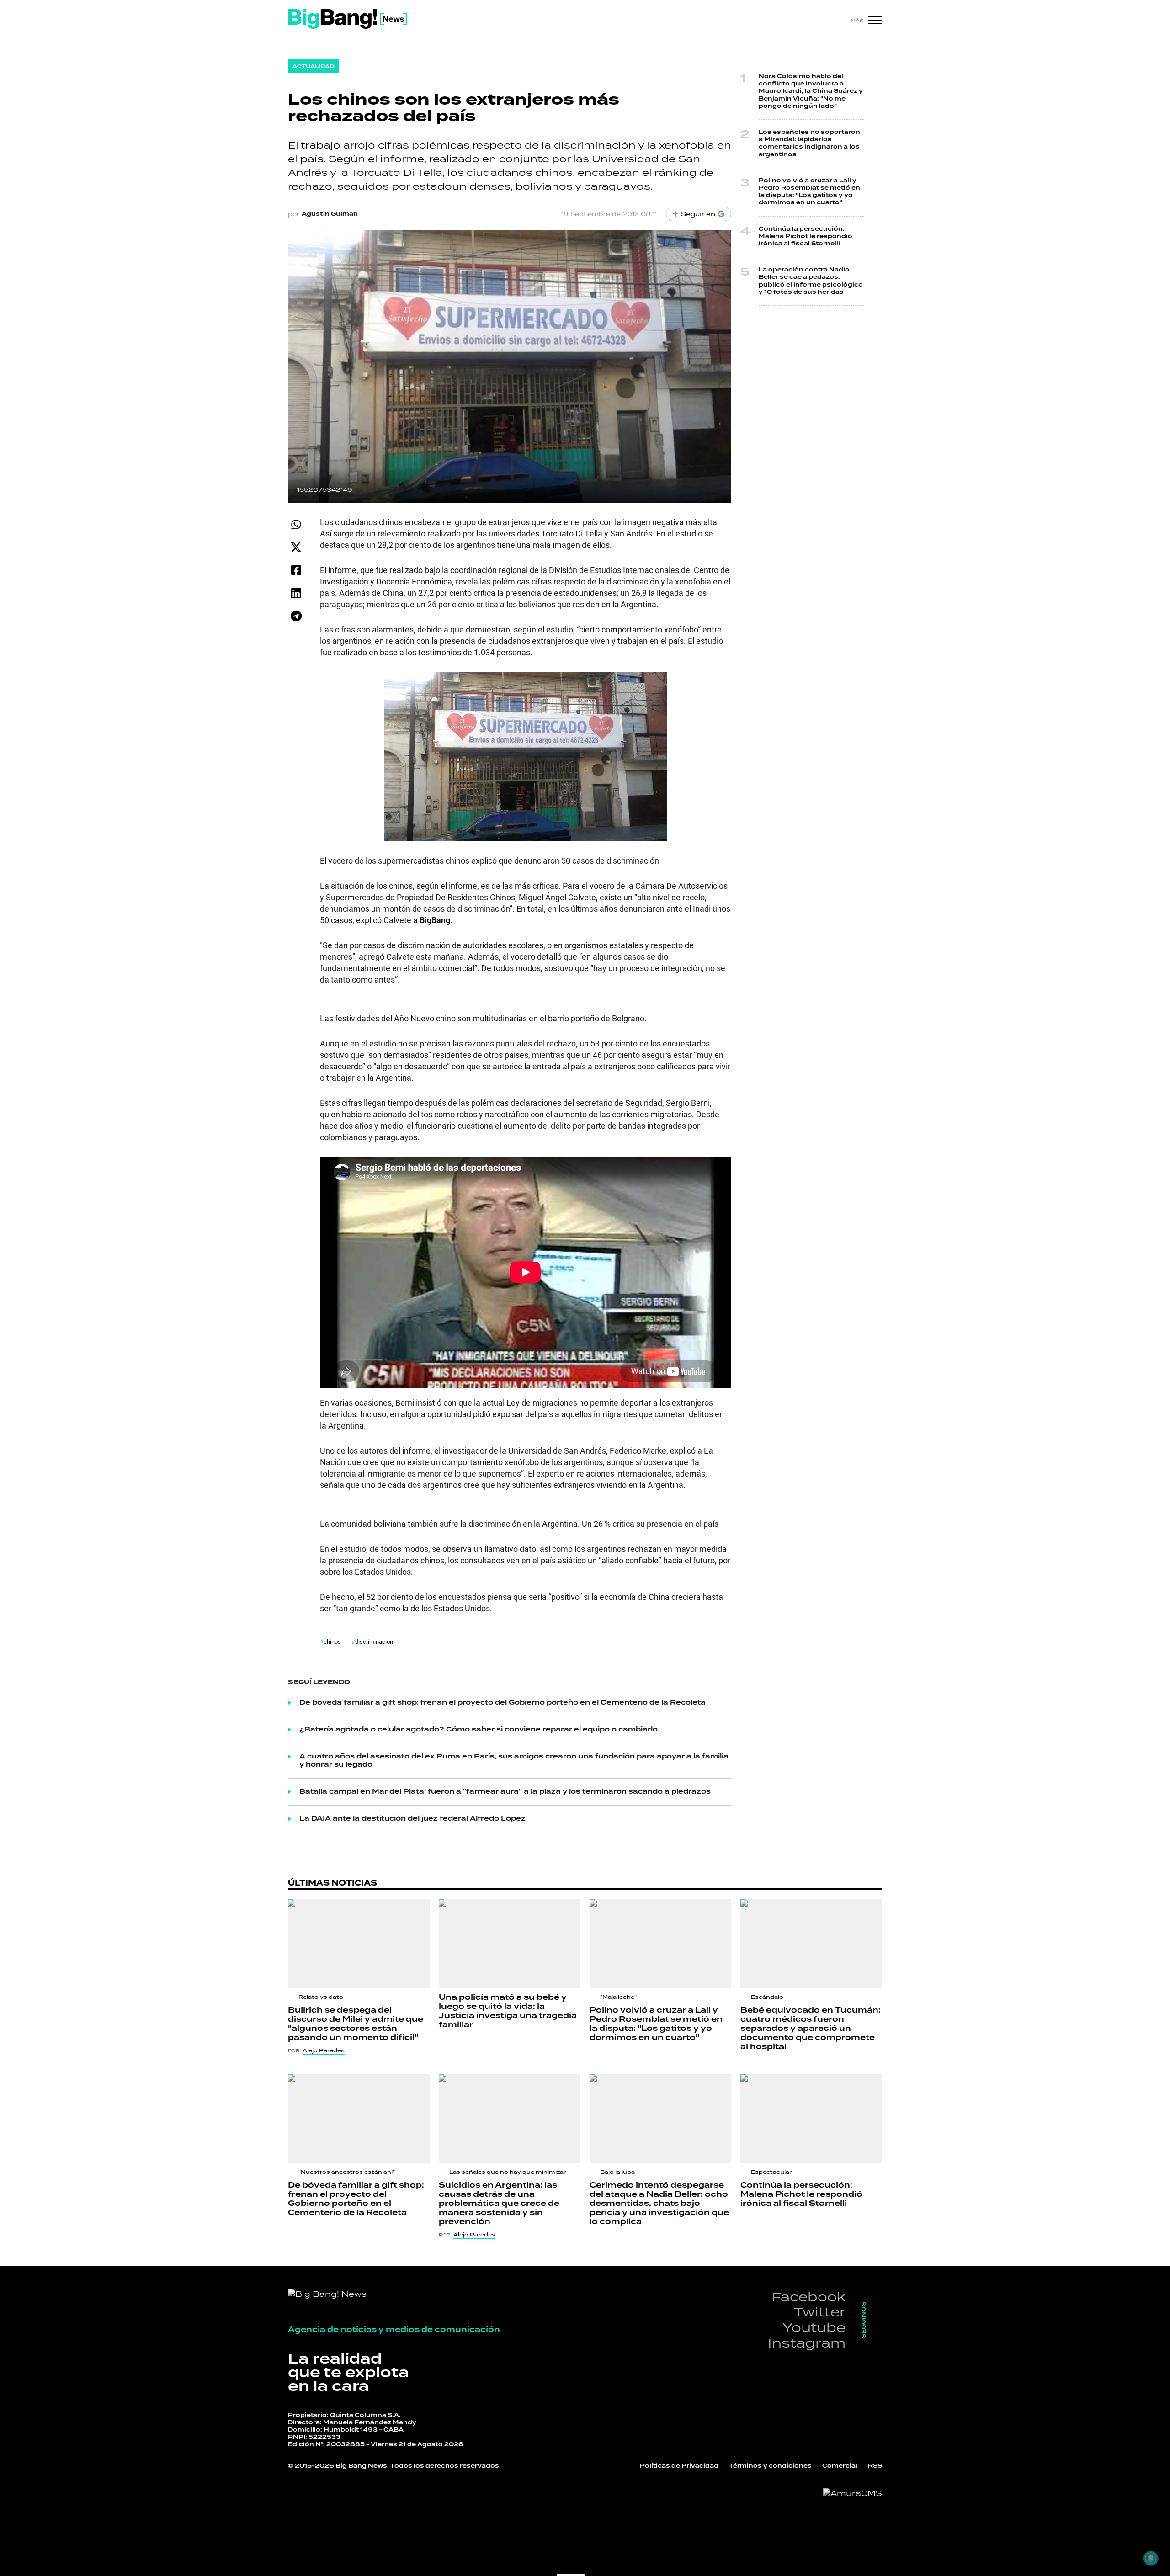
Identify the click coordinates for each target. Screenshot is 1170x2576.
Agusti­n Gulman (330, 214)
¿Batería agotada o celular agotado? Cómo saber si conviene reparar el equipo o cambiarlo (479, 1730)
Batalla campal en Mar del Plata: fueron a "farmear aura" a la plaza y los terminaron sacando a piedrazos (505, 1792)
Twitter (820, 2312)
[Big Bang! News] (347, 19)
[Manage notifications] (1151, 2558)
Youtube (814, 2327)
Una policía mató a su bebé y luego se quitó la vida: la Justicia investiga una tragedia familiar (508, 2011)
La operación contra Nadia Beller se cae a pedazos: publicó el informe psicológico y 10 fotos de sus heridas (811, 281)
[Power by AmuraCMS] (853, 2493)
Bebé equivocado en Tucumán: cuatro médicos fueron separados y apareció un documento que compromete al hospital (811, 2029)
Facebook (808, 2297)
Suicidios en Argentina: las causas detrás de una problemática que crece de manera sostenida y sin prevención (499, 2204)
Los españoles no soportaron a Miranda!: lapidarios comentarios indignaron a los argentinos (809, 143)
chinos (332, 1641)
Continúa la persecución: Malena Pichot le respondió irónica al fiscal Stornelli (806, 236)
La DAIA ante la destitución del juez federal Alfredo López (412, 1819)
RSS (875, 2466)
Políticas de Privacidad (679, 2466)
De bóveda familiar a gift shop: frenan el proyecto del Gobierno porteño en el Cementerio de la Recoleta (503, 1703)
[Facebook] (296, 570)
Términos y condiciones (770, 2466)
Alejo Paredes (324, 2050)
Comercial (840, 2466)
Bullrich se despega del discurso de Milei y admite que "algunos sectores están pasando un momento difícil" (356, 2024)
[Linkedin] (296, 593)
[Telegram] (296, 616)
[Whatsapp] (296, 524)
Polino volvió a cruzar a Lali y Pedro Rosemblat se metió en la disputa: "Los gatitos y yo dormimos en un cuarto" (809, 192)
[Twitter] (296, 547)
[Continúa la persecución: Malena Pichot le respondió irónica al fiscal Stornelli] (811, 2119)
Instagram (807, 2343)
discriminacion (374, 1641)
